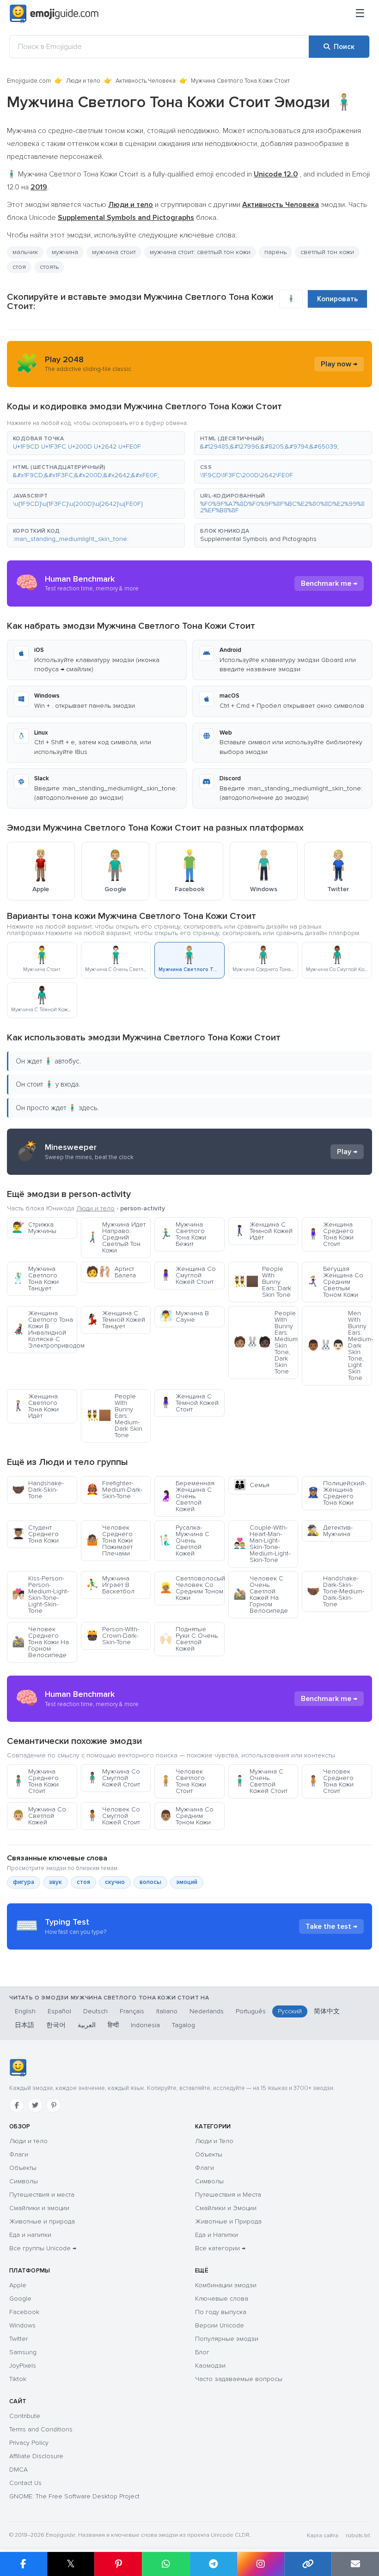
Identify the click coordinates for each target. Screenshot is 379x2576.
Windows (22, 2325)
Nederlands (207, 2011)
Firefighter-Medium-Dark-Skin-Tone (114, 1490)
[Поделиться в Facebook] (24, 2564)
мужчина (65, 252)
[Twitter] (35, 2105)
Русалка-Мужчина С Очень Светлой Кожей (184, 1540)
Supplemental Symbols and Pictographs (258, 539)
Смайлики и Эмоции (226, 2208)
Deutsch (95, 2011)
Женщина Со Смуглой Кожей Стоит (188, 1275)
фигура (24, 1882)
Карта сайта (323, 2536)
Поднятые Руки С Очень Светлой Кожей (189, 1639)
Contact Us (25, 2483)
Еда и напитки (30, 2235)
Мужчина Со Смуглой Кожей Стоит (113, 1778)
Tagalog (183, 2025)
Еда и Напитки (217, 2235)
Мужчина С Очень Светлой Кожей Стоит (260, 1781)
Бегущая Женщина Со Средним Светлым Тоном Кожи (335, 1282)
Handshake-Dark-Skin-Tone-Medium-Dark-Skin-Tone (336, 1591)
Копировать (337, 299)
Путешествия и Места (228, 2195)
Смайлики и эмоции (39, 2208)
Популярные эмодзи (227, 2339)
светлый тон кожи (327, 252)
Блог (202, 2352)
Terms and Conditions (41, 2429)
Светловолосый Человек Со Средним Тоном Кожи (192, 1588)
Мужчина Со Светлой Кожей (39, 1816)
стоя (19, 267)
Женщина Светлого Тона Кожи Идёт (35, 1406)
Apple (18, 2285)
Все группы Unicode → (43, 2248)
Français (132, 2011)
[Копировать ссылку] (308, 2564)
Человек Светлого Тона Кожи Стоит (183, 1781)
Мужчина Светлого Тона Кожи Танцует (35, 1279)
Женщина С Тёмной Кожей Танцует (116, 1320)
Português (251, 2011)
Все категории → (220, 2248)
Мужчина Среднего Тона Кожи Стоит (35, 1781)
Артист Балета (111, 1272)
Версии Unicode (220, 2325)
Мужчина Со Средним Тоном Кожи (186, 1816)
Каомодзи (210, 2366)
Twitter (18, 2339)
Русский (290, 2011)
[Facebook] (17, 2105)
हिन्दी (113, 2025)
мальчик (25, 252)
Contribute (25, 2416)
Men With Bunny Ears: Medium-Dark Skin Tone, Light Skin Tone (339, 1346)
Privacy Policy (29, 2443)
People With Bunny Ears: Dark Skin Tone (262, 1282)
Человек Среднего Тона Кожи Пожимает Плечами (109, 1540)
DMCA (18, 2470)
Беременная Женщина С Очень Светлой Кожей (187, 1496)
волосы (150, 1882)
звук (55, 1882)
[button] (96, 443)
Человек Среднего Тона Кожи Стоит (330, 1781)
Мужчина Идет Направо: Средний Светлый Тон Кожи (116, 1237)
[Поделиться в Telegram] (213, 2564)
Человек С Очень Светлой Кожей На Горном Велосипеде (261, 1595)
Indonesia (145, 2025)
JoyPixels (23, 2366)
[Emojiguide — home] (54, 14)
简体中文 (327, 2011)
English (25, 2011)
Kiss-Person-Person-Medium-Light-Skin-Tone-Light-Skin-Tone (40, 1595)
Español (59, 2011)
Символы (24, 2181)
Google (20, 2299)
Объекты (23, 2168)
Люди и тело (83, 81)
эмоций (187, 1882)
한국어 (56, 2025)
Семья (251, 1485)
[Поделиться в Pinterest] (118, 2564)
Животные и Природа (228, 2221)
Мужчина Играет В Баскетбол (110, 1585)
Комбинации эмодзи (226, 2285)
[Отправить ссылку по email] (355, 2564)
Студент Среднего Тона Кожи (35, 1534)
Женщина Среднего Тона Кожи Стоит (330, 1234)
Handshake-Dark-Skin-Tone (38, 1490)
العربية (87, 2025)
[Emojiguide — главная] (18, 2068)
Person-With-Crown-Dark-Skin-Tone (113, 1636)
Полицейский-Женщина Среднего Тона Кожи (336, 1493)
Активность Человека (146, 81)
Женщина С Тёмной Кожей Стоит (189, 1403)
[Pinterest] (54, 2105)
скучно (115, 1882)
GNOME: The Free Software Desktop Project (74, 2496)
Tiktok (18, 2379)
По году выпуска (221, 2312)
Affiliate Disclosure (36, 2456)
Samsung (23, 2352)
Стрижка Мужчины (34, 1228)
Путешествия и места (42, 2195)
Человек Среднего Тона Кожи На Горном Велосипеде (40, 1642)
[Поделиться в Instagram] (260, 2564)
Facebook (24, 2312)
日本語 (24, 2025)
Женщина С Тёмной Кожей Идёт (263, 1231)
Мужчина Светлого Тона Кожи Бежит (183, 1234)
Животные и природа (42, 2221)
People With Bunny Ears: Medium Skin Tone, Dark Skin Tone (266, 1342)
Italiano (167, 2011)
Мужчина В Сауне (184, 1316)
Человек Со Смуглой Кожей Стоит (113, 1816)
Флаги (19, 2154)
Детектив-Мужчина (330, 1531)
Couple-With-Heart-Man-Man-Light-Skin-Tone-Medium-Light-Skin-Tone (262, 1544)
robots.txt (358, 2536)
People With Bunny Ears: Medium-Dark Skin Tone (114, 1416)
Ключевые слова (222, 2299)
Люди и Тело (214, 2141)
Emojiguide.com (29, 81)
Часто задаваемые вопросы (239, 2379)
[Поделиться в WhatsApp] (166, 2564)
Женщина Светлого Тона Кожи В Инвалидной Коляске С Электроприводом (45, 1329)
